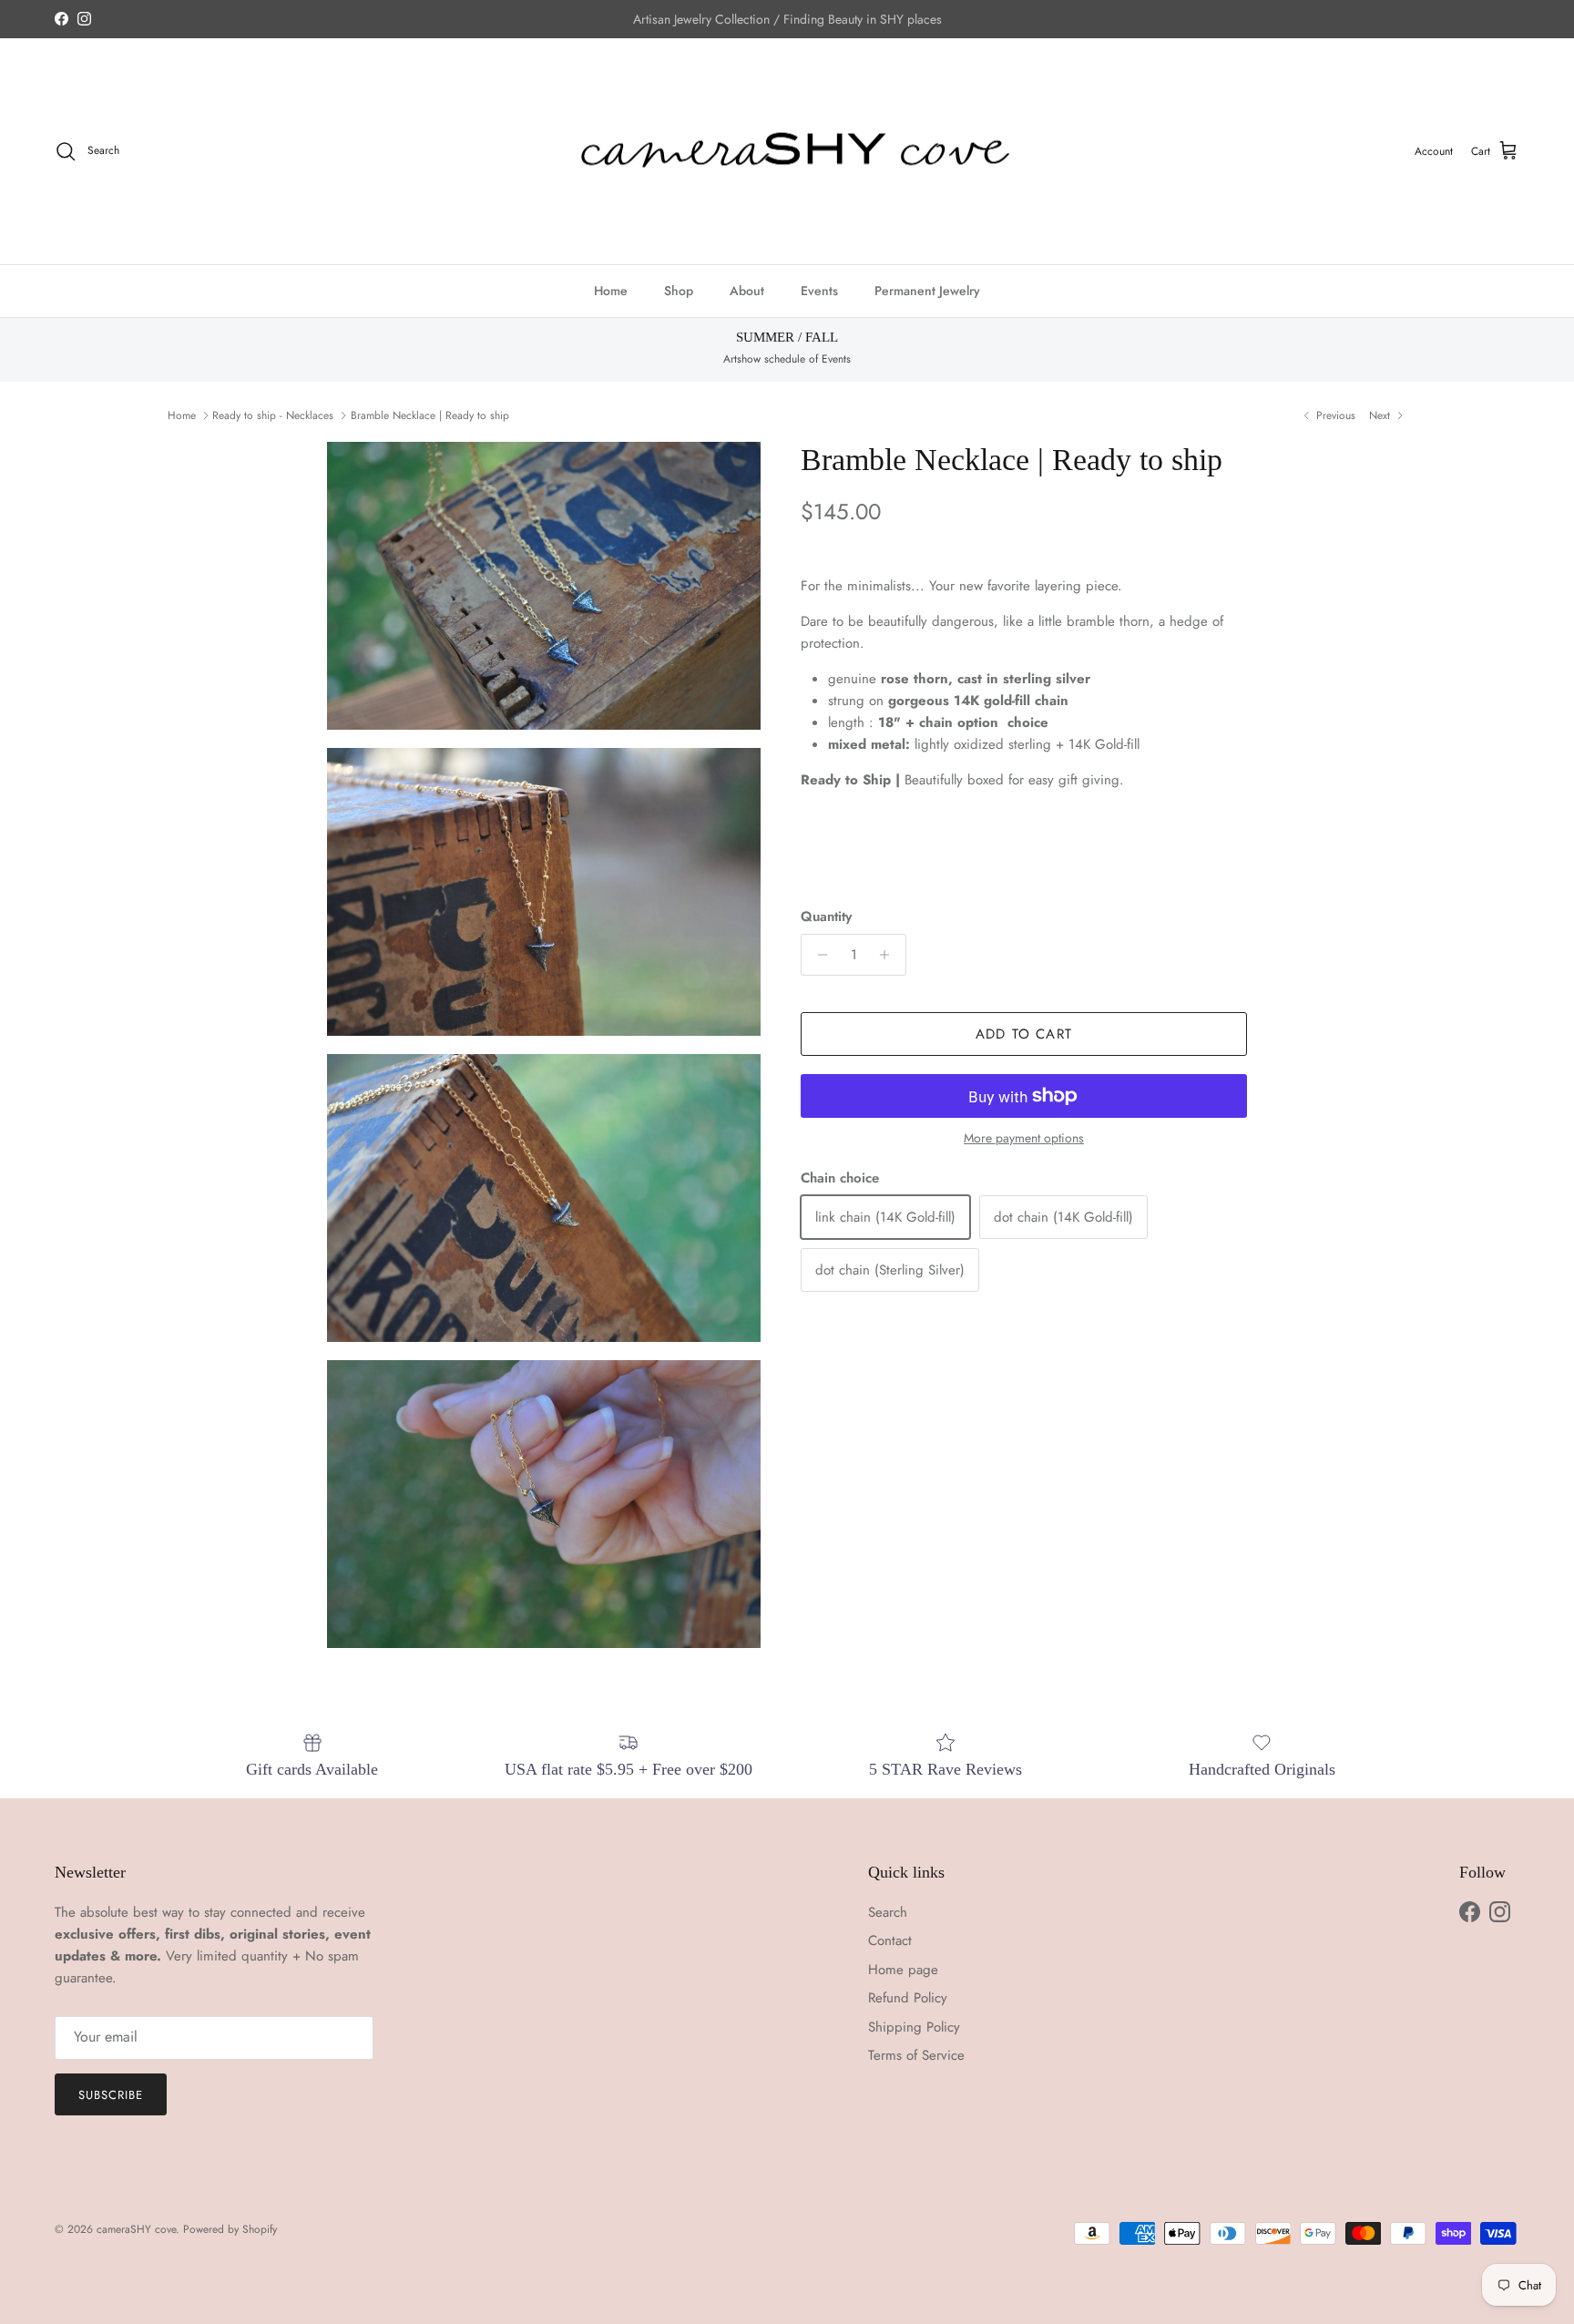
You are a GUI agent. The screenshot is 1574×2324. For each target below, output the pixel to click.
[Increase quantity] (889, 955)
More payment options (1024, 1138)
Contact (890, 1940)
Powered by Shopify (230, 2229)
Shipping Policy (914, 2027)
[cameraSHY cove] (787, 152)
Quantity (826, 917)
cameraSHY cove (136, 2229)
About (747, 291)
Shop (679, 291)
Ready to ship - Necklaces (273, 415)
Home (611, 291)
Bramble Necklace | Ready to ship (430, 415)
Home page (903, 1970)
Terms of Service (916, 2055)
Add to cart (1024, 1034)
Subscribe (111, 2095)
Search (888, 1912)
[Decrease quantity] (818, 955)
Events (819, 291)
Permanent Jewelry (927, 291)
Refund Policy (908, 1998)
